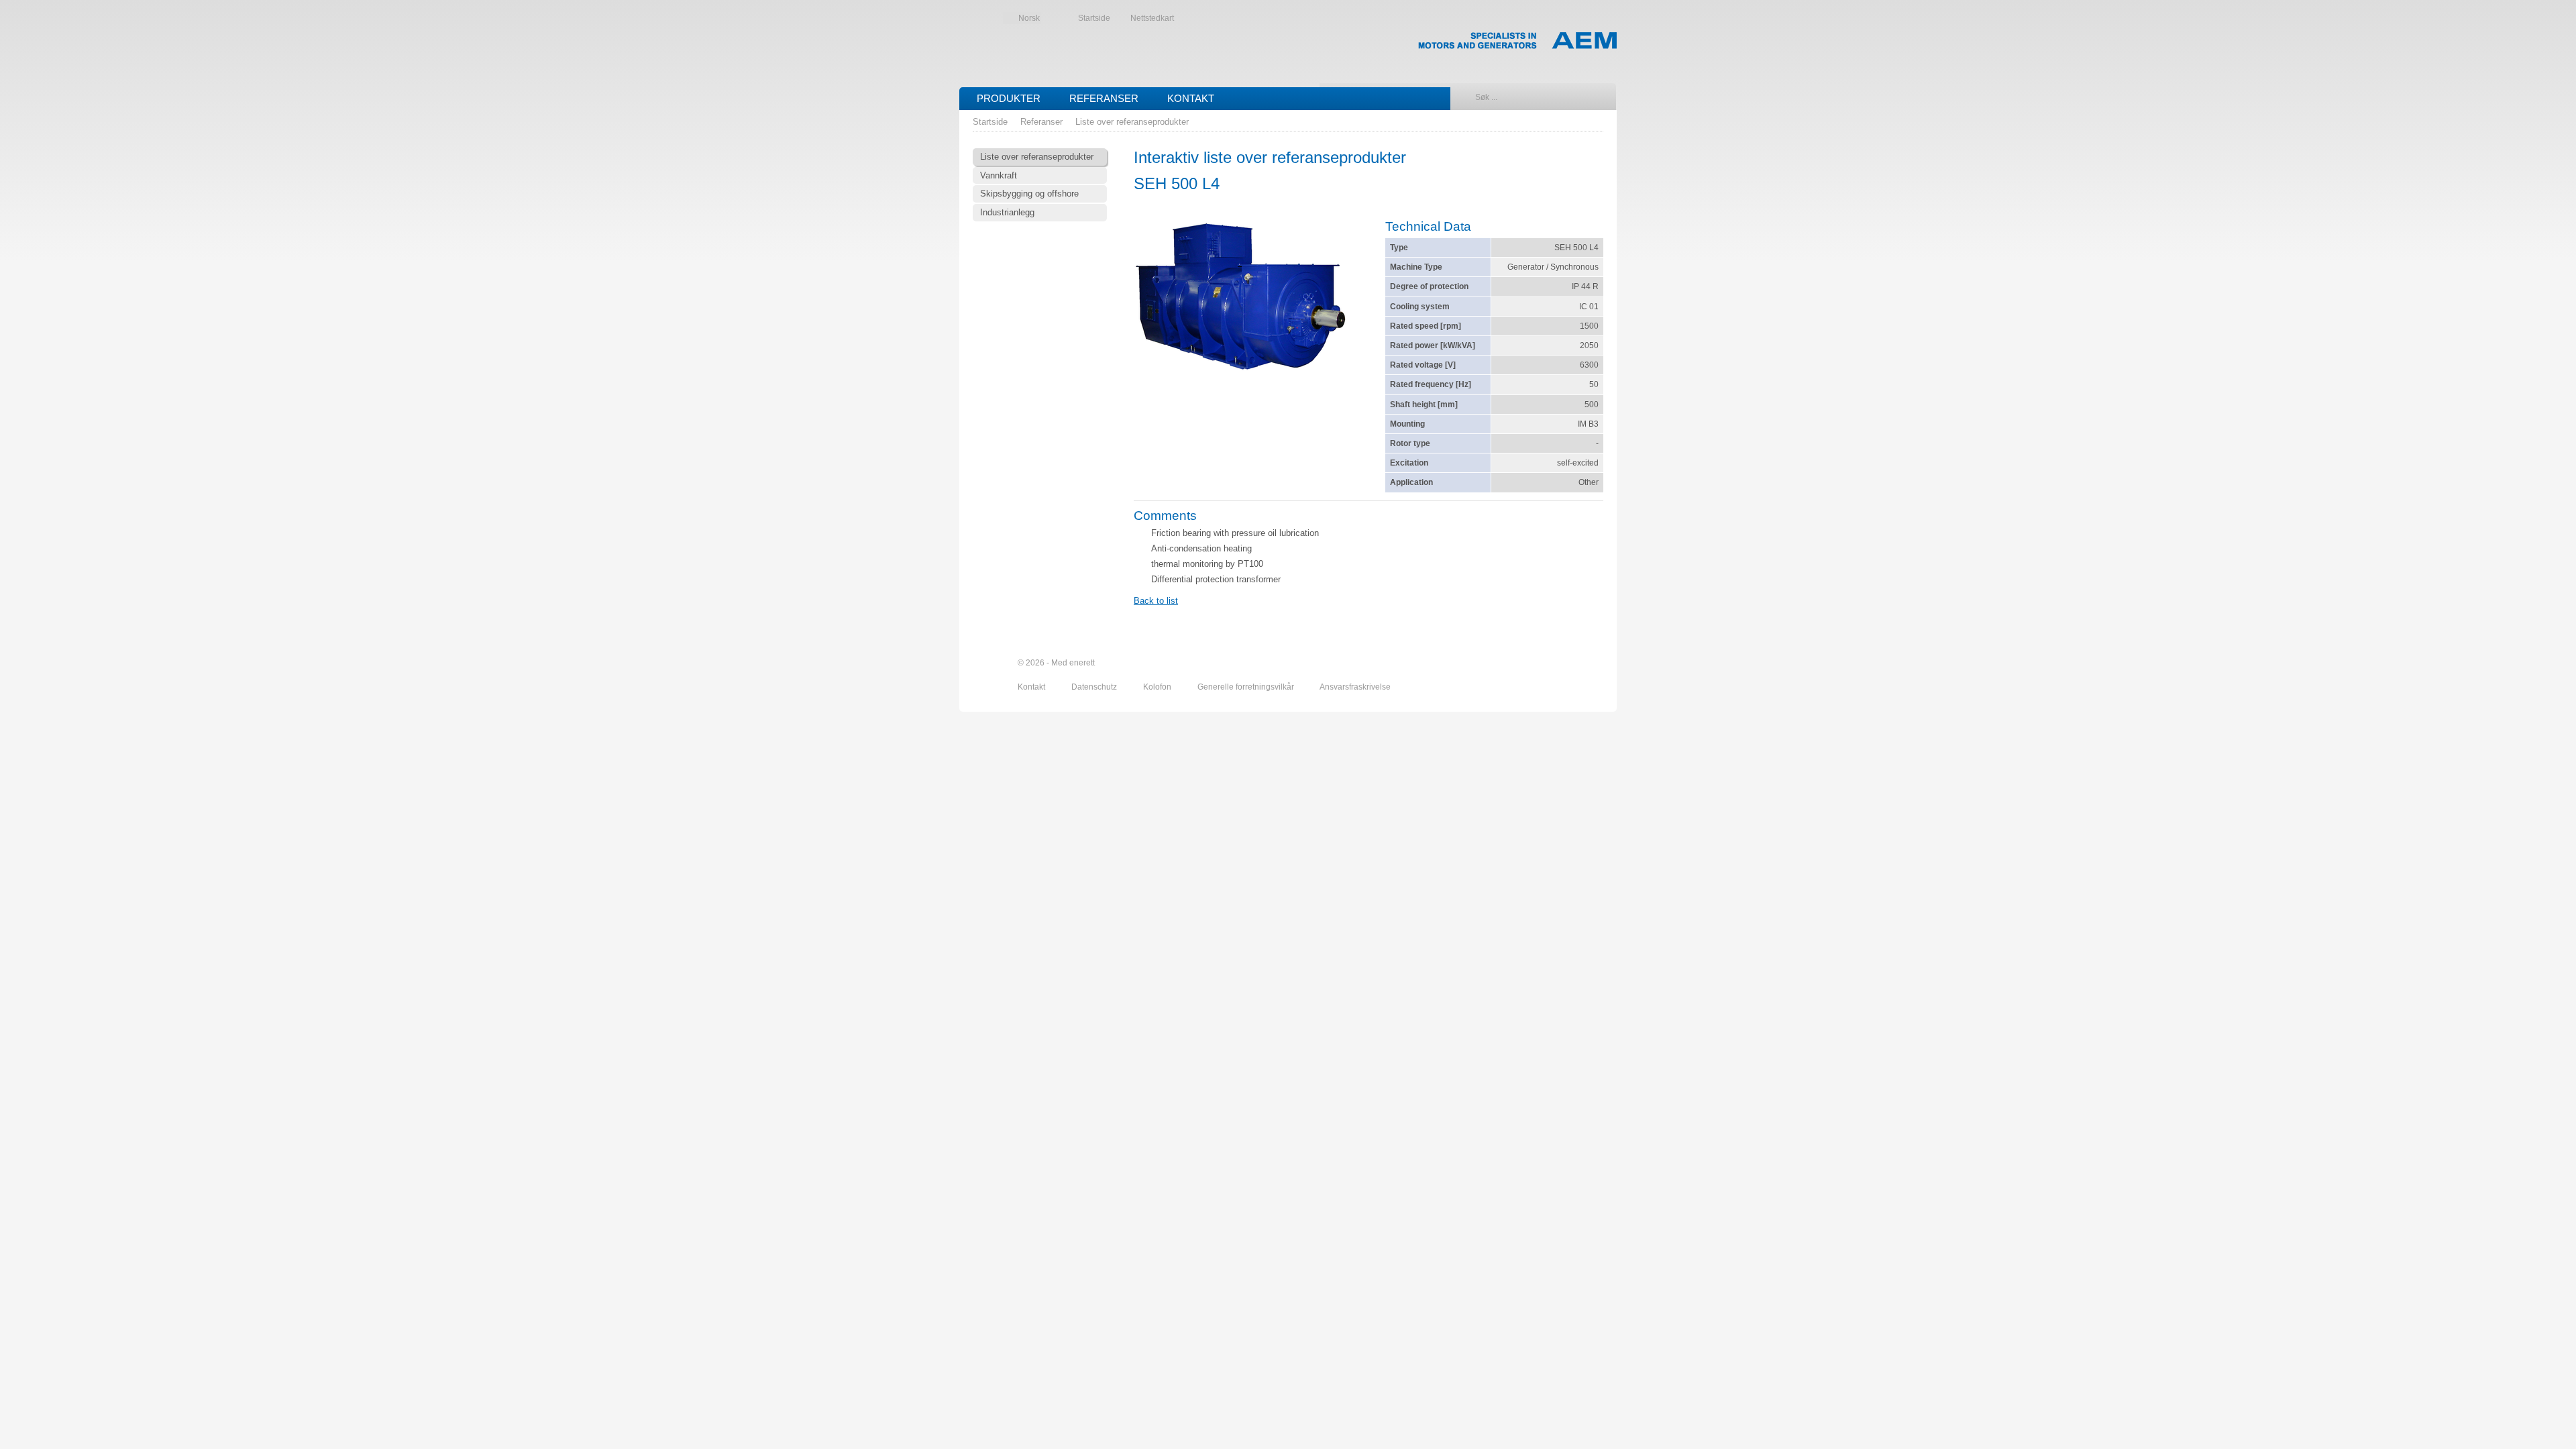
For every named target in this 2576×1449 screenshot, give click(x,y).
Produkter (1009, 98)
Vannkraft (999, 175)
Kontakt (1191, 98)
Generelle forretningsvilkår (1247, 687)
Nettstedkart (1152, 18)
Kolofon (1158, 687)
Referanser (1104, 98)
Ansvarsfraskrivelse (1355, 687)
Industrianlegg (1007, 212)
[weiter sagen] (1521, 663)
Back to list (1156, 601)
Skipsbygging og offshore (1029, 194)
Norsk (1029, 18)
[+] (1241, 301)
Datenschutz (1095, 687)
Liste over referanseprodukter (1132, 122)
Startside (1094, 18)
